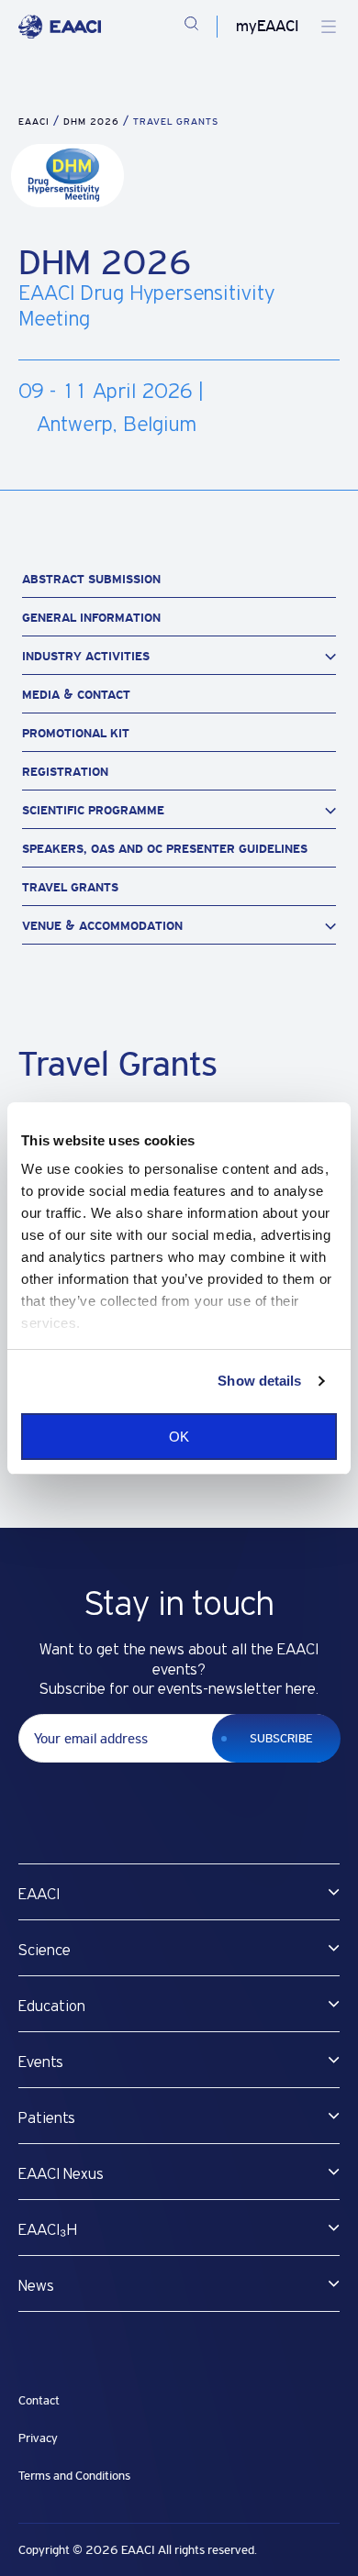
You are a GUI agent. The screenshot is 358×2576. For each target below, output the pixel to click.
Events (41, 2062)
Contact (39, 2400)
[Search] (191, 27)
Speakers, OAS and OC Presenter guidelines (165, 849)
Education (52, 2007)
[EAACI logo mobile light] (60, 27)
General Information (91, 618)
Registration (65, 772)
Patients (47, 2118)
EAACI (34, 122)
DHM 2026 (93, 122)
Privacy (38, 2438)
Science (45, 1951)
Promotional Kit (78, 733)
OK (179, 1437)
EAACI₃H (48, 2230)
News (36, 2286)
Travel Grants (72, 887)
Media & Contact (78, 695)
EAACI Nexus (61, 2174)
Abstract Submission (93, 579)
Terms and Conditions (74, 2476)
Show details (259, 1381)
